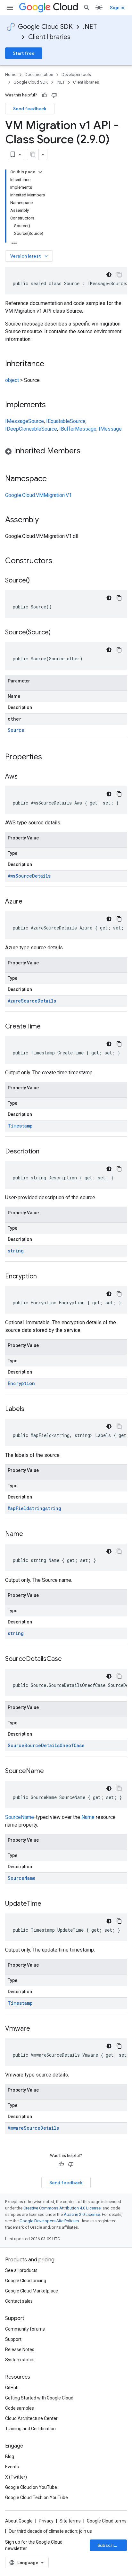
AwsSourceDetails (29, 876)
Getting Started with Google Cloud (39, 2398)
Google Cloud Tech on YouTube (37, 2498)
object (12, 380)
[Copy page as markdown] (33, 154)
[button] (66, 452)
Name (88, 1817)
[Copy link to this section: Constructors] (61, 561)
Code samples (20, 2408)
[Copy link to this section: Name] (29, 1534)
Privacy (46, 2521)
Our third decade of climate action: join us (50, 2531)
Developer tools (76, 74)
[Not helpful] (54, 95)
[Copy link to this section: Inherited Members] (87, 451)
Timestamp (20, 1126)
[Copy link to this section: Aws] (24, 777)
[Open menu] (10, 8)
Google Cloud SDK (45, 27)
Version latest (30, 256)
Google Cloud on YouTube (31, 2487)
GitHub (12, 2388)
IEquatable (58, 421)
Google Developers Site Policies (49, 2221)
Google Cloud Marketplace (32, 2291)
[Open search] (87, 8)
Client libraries (49, 37)
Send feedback (30, 109)
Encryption (21, 1383)
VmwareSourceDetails (33, 2128)
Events (12, 2467)
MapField (18, 1508)
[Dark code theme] (109, 275)
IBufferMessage (78, 429)
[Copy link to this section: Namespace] (53, 479)
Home (11, 74)
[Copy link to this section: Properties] (50, 757)
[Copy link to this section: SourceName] (50, 1771)
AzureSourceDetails (32, 1001)
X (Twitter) (16, 2477)
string (16, 1251)
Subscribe (108, 2545)
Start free (24, 53)
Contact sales (19, 2301)
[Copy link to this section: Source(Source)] (57, 633)
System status (20, 2360)
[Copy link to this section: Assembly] (45, 520)
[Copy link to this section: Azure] (29, 902)
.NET (90, 27)
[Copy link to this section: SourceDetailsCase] (68, 1659)
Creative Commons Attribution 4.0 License (62, 2208)
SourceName (20, 1817)
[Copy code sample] (119, 275)
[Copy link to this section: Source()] (36, 581)
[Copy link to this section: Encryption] (43, 1277)
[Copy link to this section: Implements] (52, 405)
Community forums (25, 2329)
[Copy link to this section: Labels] (31, 1409)
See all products (21, 2270)
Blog (10, 2456)
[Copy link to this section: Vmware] (37, 2029)
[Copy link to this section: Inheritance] (51, 364)
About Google (19, 2521)
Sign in (117, 8)
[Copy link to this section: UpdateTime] (48, 1904)
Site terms (70, 2521)
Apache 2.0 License (82, 2214)
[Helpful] (45, 95)
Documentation (39, 74)
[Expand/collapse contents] (40, 172)
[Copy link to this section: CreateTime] (47, 1027)
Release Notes (20, 2349)
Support (13, 2339)
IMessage (17, 421)
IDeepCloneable (23, 429)
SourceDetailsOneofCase (54, 1745)
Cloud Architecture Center (31, 2418)
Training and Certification (30, 2429)
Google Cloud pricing (26, 2281)
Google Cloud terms (107, 2521)
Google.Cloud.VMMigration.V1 (38, 495)
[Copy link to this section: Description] (46, 1152)
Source (36, 421)
